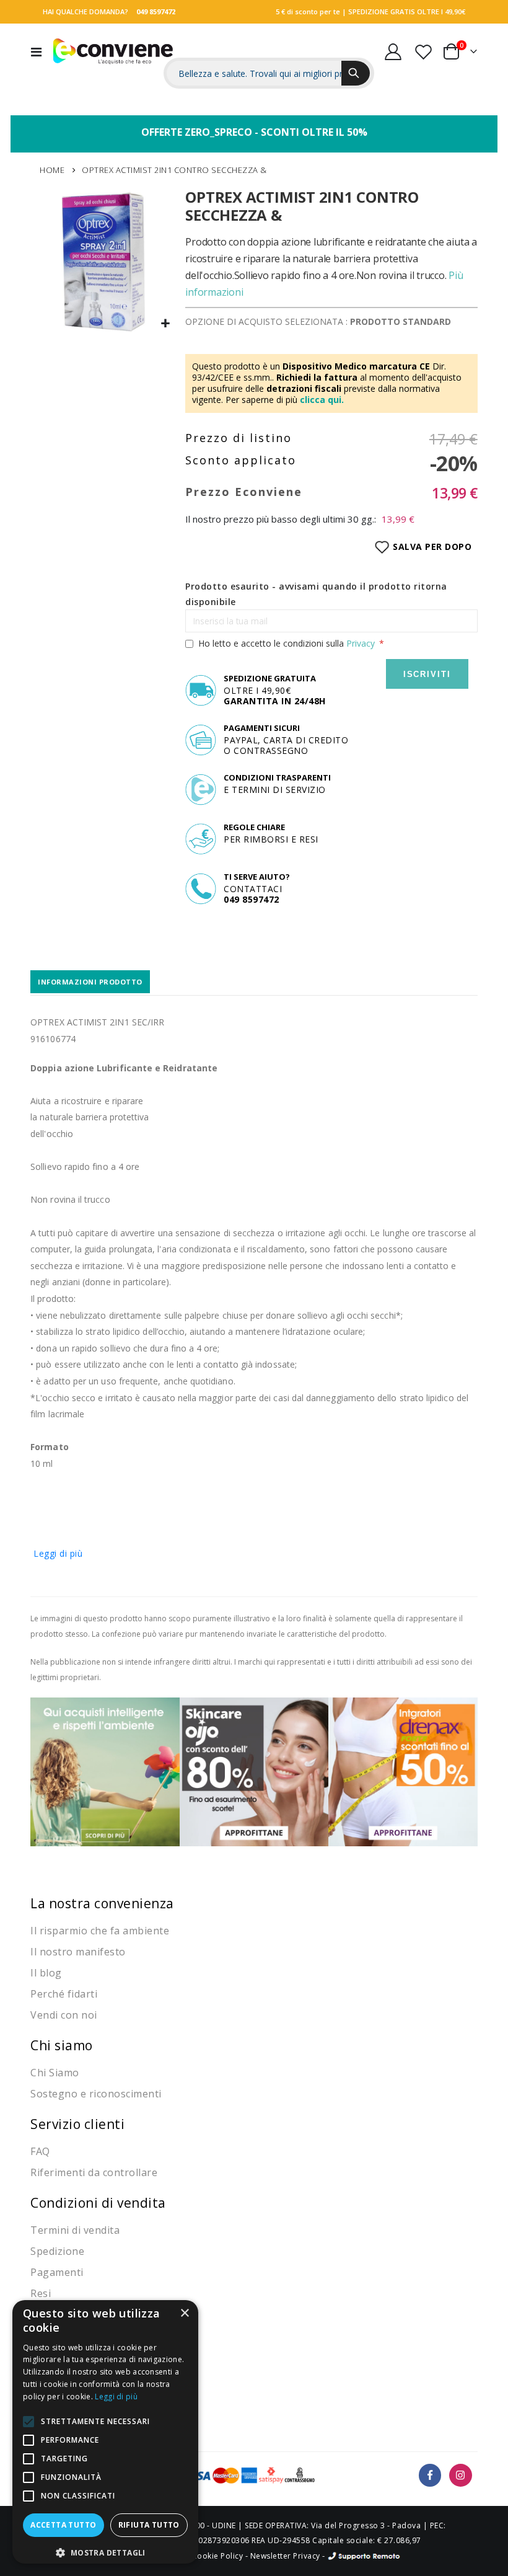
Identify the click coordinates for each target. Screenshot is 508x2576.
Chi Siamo (55, 2073)
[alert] (105, 2432)
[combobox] (269, 73)
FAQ (40, 2151)
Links (453, 34)
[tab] (90, 982)
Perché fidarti (64, 1994)
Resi (41, 2293)
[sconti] (403, 1771)
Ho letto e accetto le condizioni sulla (287, 643)
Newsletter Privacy (285, 2556)
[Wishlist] (423, 52)
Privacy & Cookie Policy (199, 2556)
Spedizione (57, 2251)
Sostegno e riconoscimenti (96, 2094)
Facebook (430, 2475)
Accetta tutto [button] (63, 2525)
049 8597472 (156, 11)
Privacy (361, 643)
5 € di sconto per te (308, 11)
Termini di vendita (75, 2230)
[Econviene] (113, 51)
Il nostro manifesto (78, 1952)
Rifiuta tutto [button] (149, 2525)
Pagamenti (57, 2272)
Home (52, 170)
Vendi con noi (64, 2015)
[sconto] (254, 1771)
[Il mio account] (393, 52)
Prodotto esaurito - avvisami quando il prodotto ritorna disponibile (316, 594)
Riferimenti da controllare (94, 2172)
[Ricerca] (356, 73)
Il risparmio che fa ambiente (100, 1931)
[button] (166, 324)
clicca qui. (322, 400)
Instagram (461, 2475)
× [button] (184, 2313)
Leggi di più (58, 1553)
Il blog (46, 1973)
